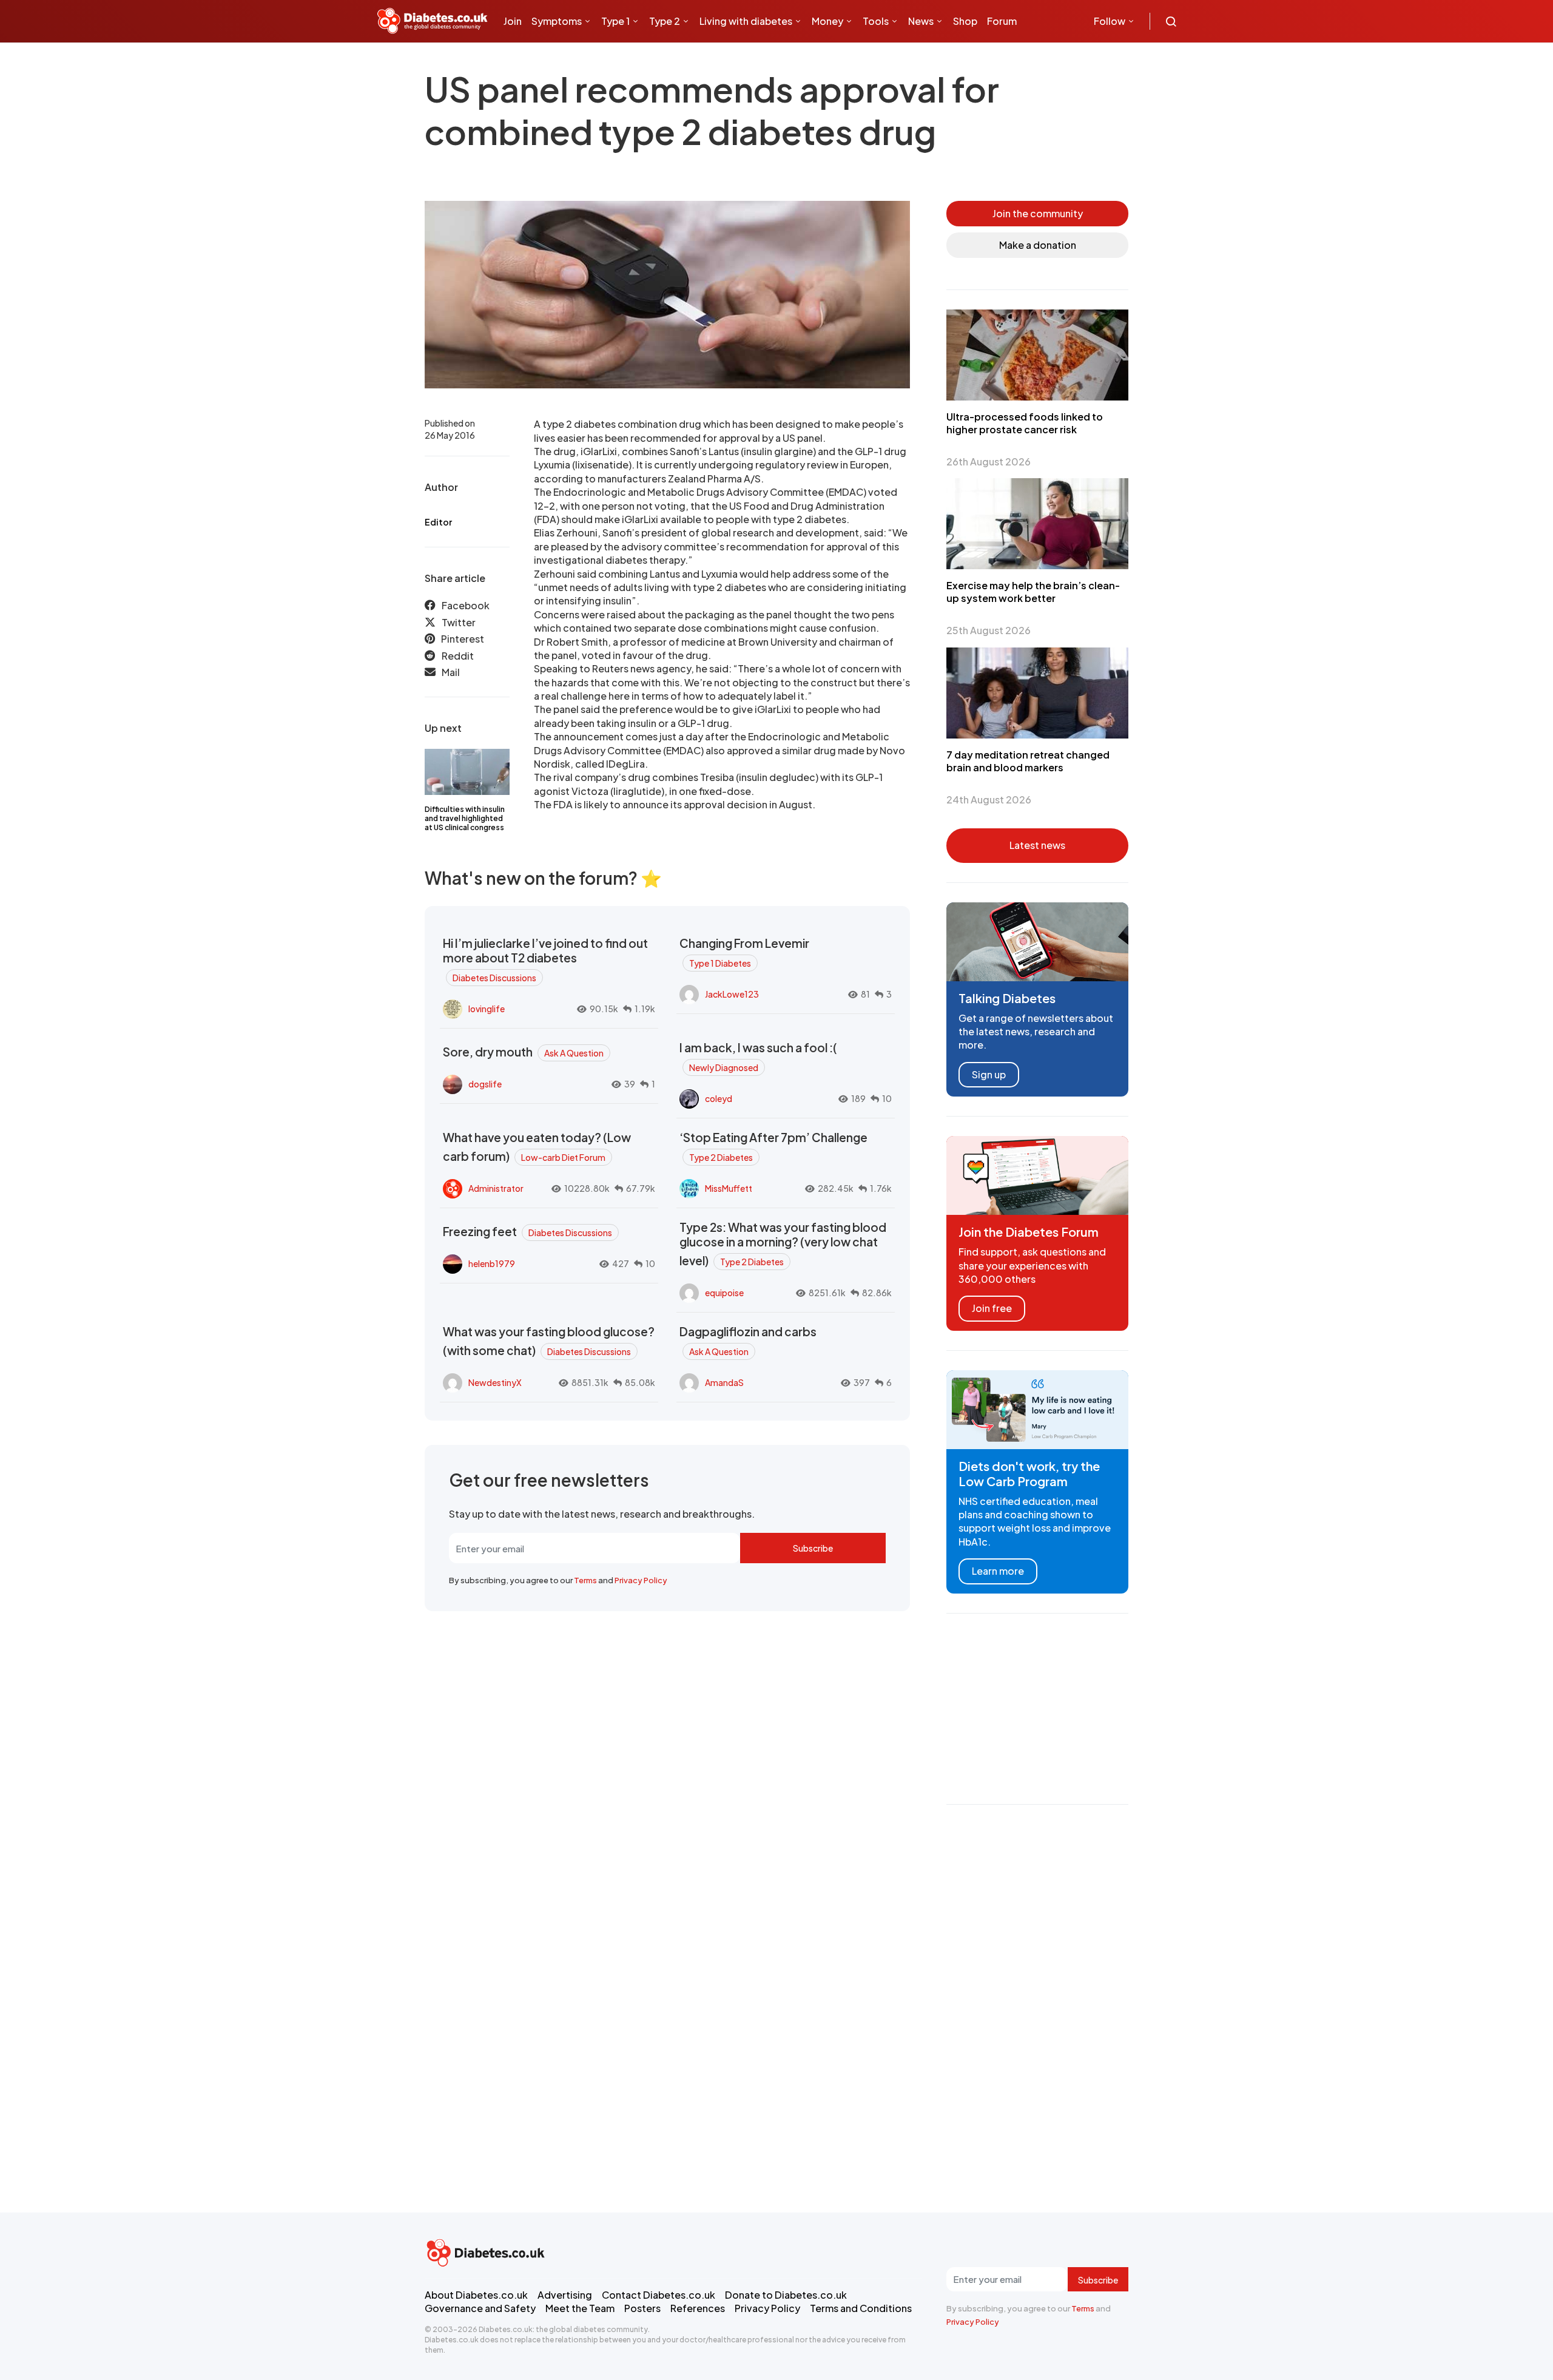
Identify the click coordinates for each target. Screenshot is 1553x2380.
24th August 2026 (989, 800)
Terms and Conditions (861, 2308)
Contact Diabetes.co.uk (659, 2295)
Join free (992, 1308)
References (698, 2308)
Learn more (998, 1571)
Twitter (459, 622)
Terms (585, 1580)
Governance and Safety (480, 2308)
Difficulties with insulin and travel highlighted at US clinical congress (465, 818)
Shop (965, 21)
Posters (642, 2308)
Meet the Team (580, 2308)
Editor (438, 522)
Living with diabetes (746, 21)
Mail (451, 672)
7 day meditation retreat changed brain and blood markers (1028, 761)
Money (827, 21)
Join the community (1038, 213)
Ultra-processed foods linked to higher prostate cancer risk (1025, 423)
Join (513, 21)
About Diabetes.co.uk (476, 2295)
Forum (1002, 21)
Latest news (1037, 845)
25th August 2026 (989, 630)
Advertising (565, 2295)
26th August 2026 (989, 461)
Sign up (989, 1074)
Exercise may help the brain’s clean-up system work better (1033, 592)
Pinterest (463, 639)
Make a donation (1038, 245)
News (921, 21)
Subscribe (813, 1548)
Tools (876, 21)
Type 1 (615, 21)
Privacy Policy (641, 1580)
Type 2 (665, 21)
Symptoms (557, 21)
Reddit (458, 656)
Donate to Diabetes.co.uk (786, 2295)
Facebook (466, 605)
